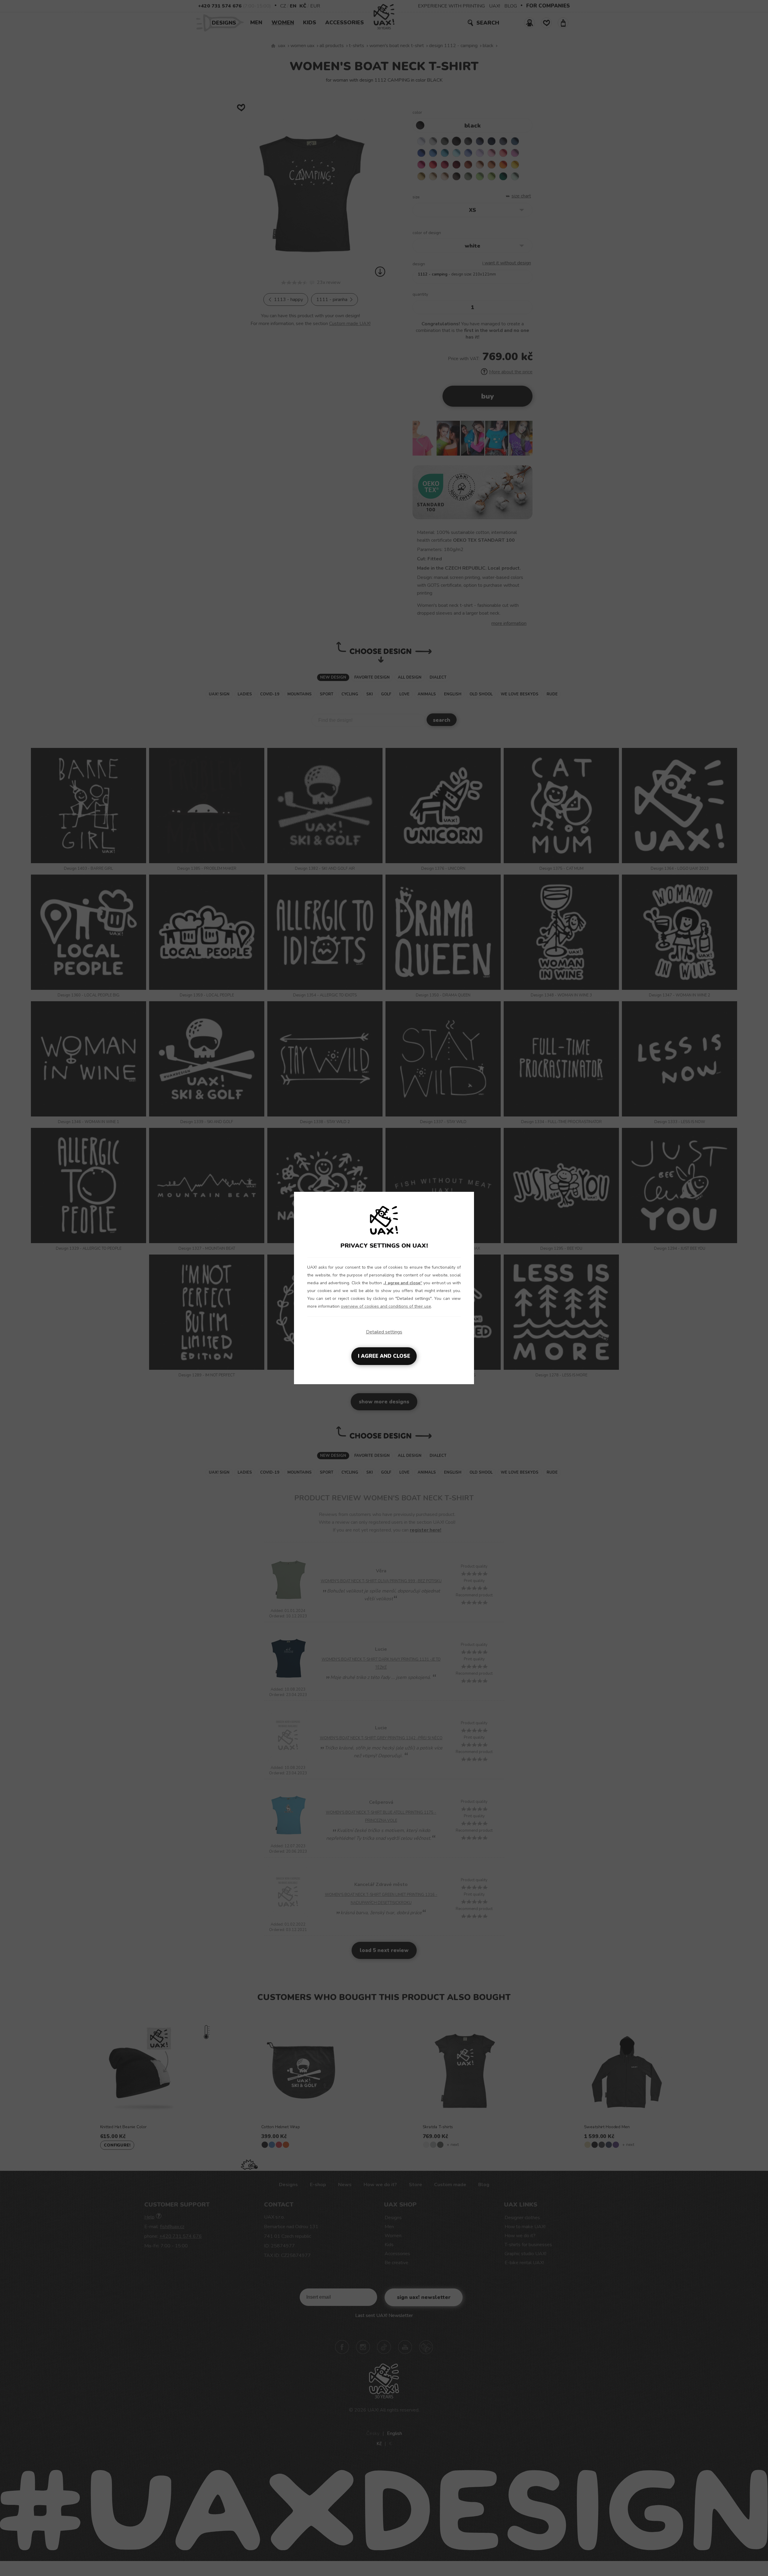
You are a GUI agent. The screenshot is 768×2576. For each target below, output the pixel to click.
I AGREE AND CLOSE (384, 1356)
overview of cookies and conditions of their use (386, 1306)
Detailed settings (384, 1332)
